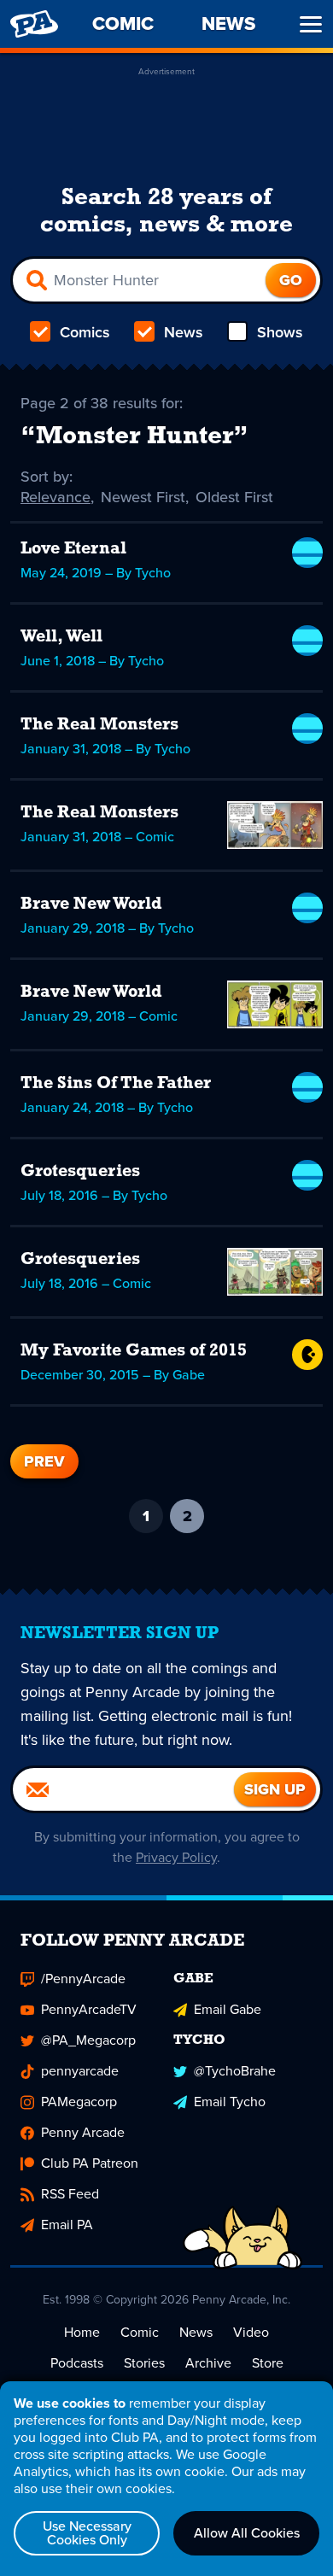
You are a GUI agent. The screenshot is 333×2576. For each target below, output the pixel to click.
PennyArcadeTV (89, 2009)
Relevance (55, 497)
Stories (144, 2363)
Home (82, 2332)
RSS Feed (70, 2194)
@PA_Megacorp (88, 2040)
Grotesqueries (80, 1172)
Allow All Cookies (247, 2533)
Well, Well (61, 637)
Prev (44, 1461)
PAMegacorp (79, 2102)
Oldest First (234, 497)
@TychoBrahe (235, 2071)
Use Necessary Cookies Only (87, 2533)
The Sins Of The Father (116, 1084)
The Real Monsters (99, 725)
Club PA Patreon (90, 2163)
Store (268, 2363)
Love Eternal (73, 549)
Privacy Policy (176, 1857)
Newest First (143, 497)
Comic (140, 2332)
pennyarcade (80, 2071)
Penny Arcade (83, 2132)
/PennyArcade (83, 1979)
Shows (280, 332)
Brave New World (91, 905)
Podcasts (77, 2363)
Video (251, 2332)
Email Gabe (228, 2009)
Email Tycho (230, 2102)
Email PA (67, 2225)
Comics (85, 332)
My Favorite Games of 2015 (134, 1351)
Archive (208, 2363)
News (184, 332)
